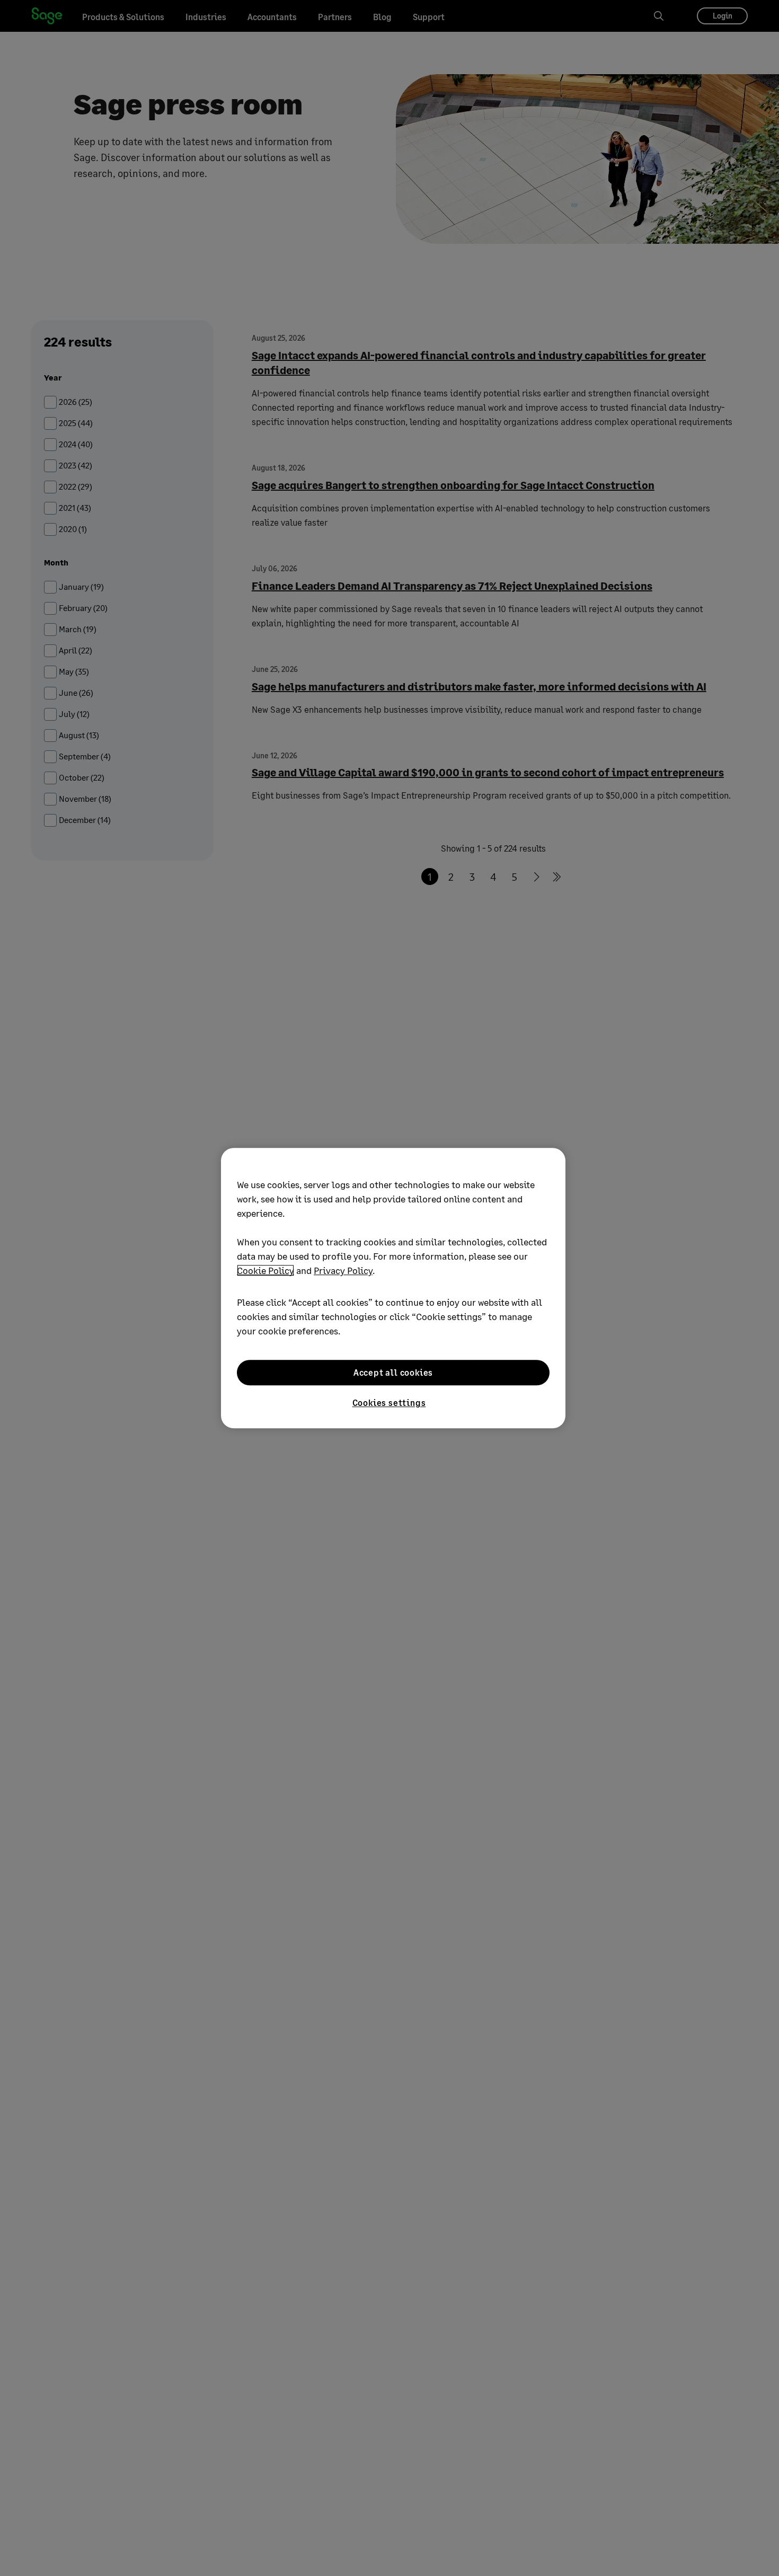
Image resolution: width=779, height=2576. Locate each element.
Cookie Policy (265, 1270)
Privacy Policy (343, 1270)
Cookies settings (389, 1402)
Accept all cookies (393, 1372)
